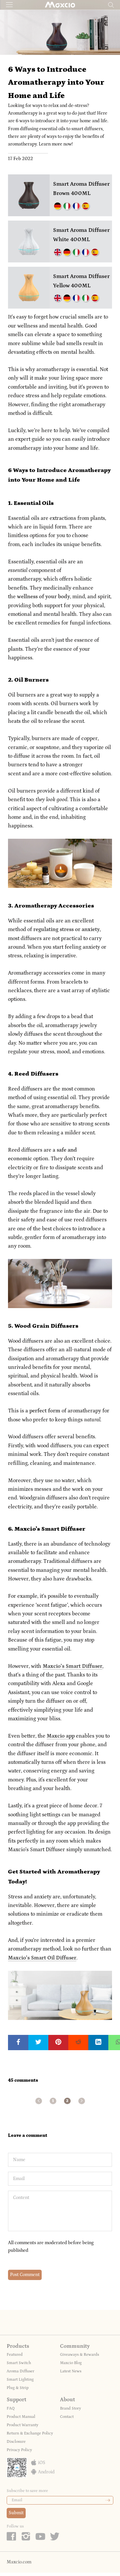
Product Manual (21, 2417)
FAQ (11, 2408)
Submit (16, 2513)
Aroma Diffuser (20, 2371)
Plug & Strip (18, 2388)
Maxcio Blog (71, 2363)
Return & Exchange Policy (30, 2433)
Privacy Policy (19, 2450)
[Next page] (82, 2101)
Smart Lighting (20, 2380)
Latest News (71, 2371)
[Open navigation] (9, 4)
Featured (15, 2355)
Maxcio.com (19, 2562)
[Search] (111, 4)
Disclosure (16, 2442)
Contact (67, 2417)
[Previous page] (39, 2101)
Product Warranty (22, 2425)
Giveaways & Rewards (79, 2355)
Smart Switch (19, 2363)
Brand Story (70, 2408)
